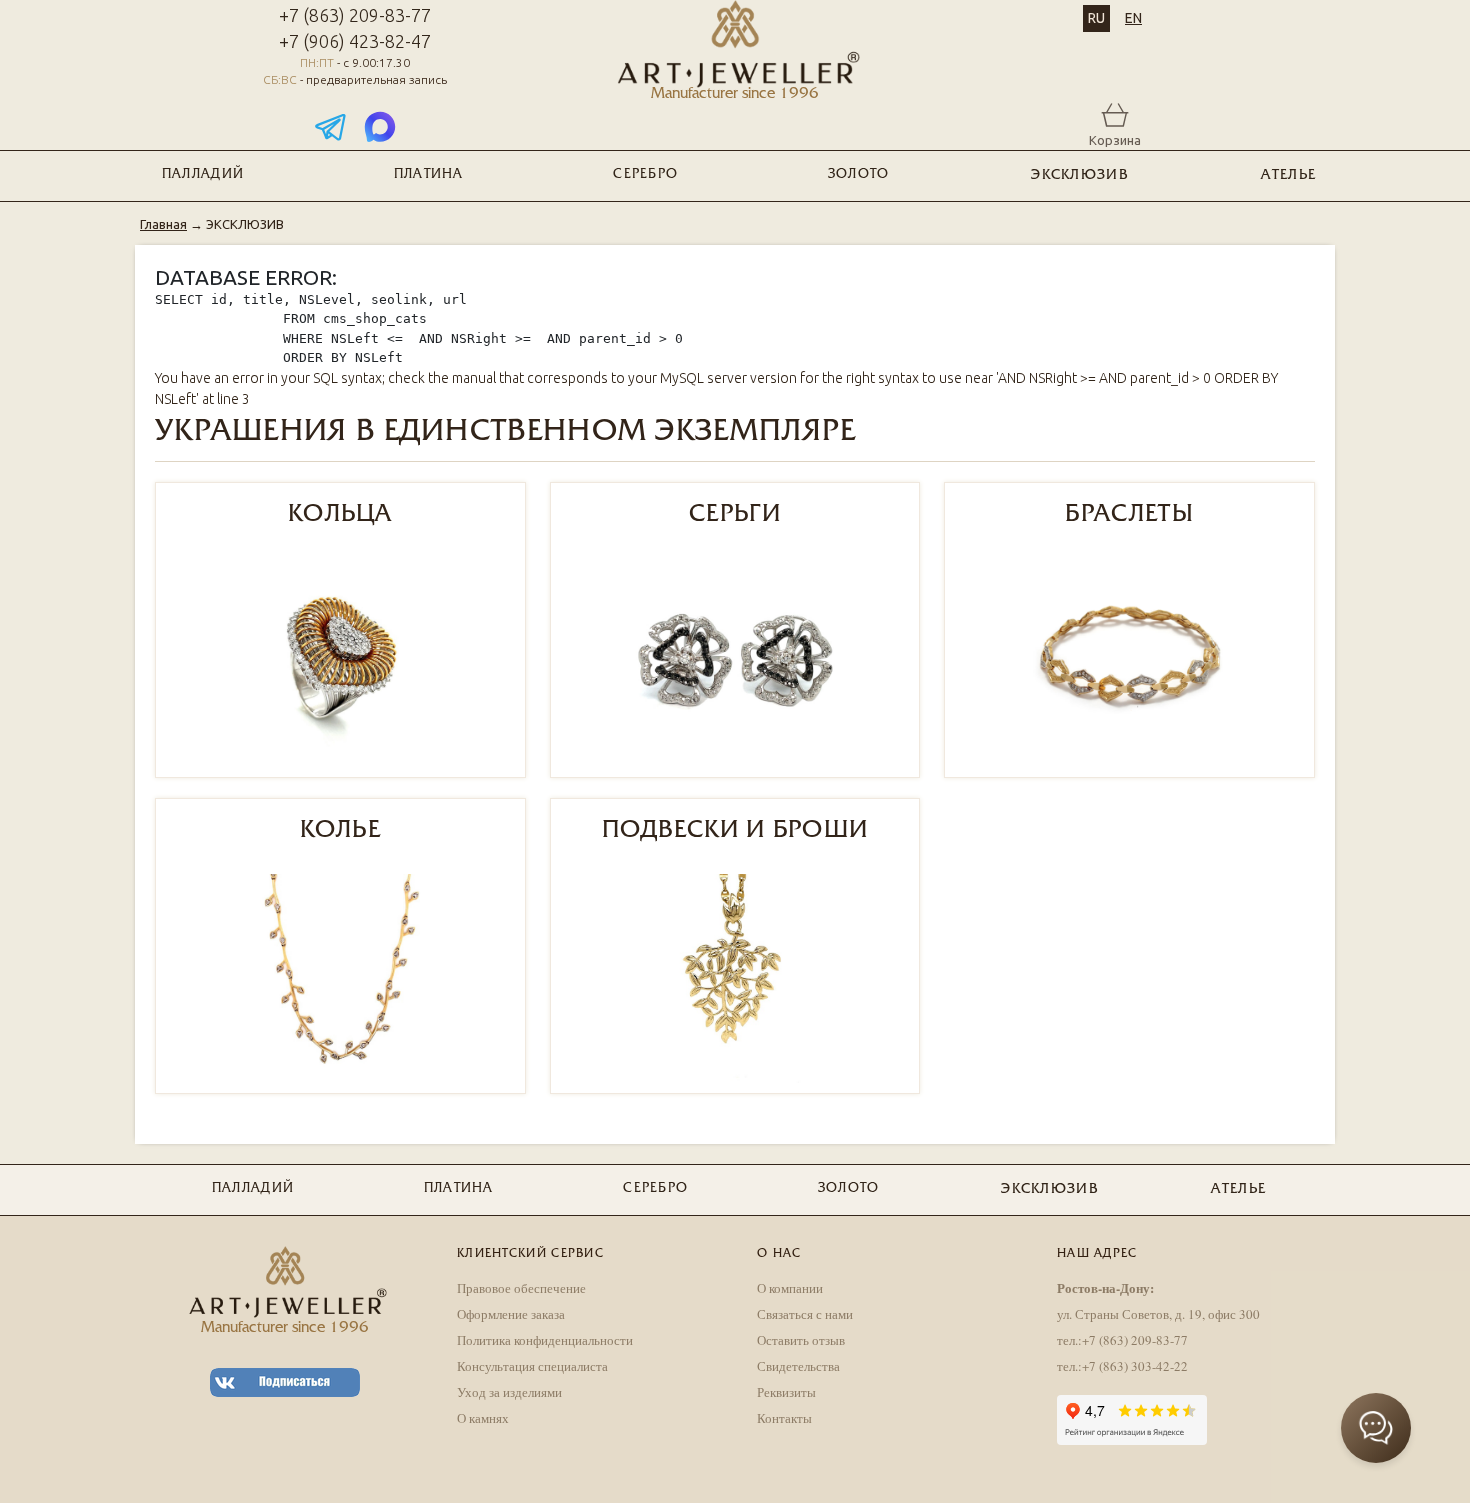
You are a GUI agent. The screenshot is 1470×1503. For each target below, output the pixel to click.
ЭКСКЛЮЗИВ (1079, 175)
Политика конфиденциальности (545, 1340)
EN (1133, 18)
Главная (163, 224)
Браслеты (1129, 515)
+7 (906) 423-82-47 (355, 41)
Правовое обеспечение (521, 1288)
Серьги (735, 515)
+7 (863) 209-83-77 (355, 15)
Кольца (340, 515)
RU (1096, 18)
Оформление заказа (511, 1314)
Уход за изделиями (509, 1392)
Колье (341, 831)
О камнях (483, 1418)
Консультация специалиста (532, 1366)
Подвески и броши (735, 831)
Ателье (1288, 175)
